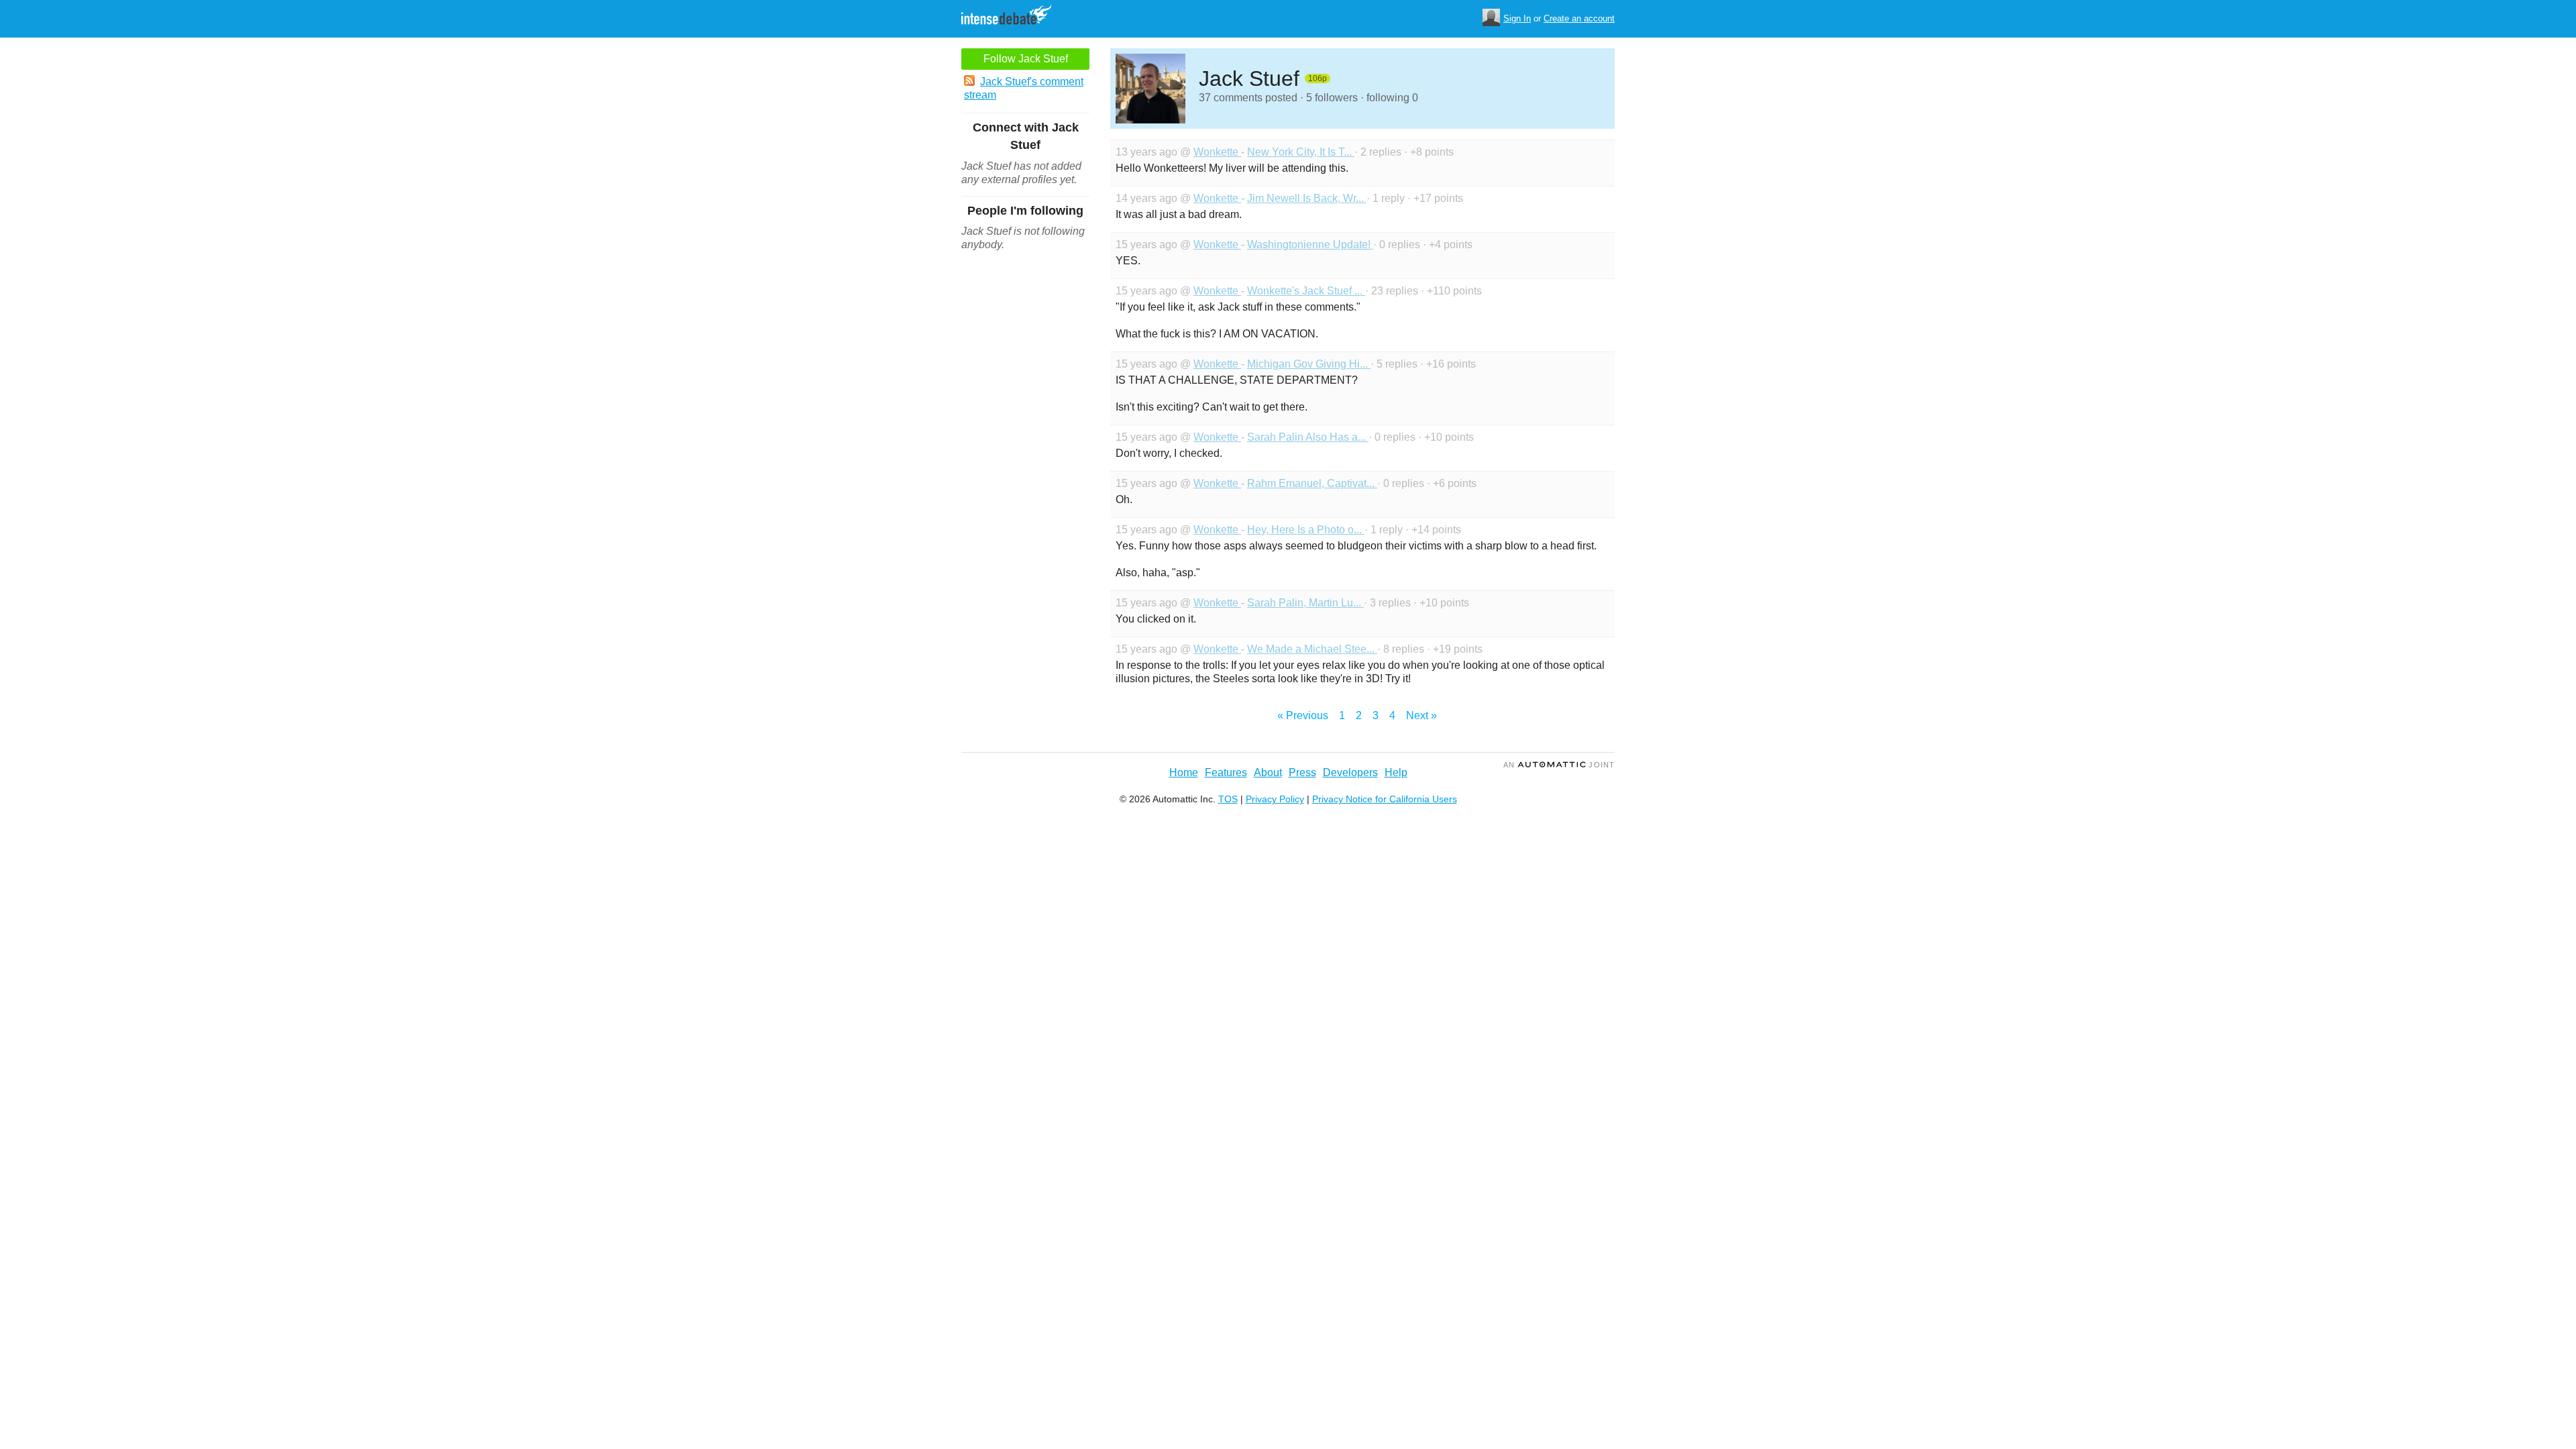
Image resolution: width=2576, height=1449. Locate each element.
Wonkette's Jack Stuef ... (1306, 291)
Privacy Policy (1275, 799)
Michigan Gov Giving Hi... (1309, 364)
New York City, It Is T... (1301, 152)
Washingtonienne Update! (1310, 245)
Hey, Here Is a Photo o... (1306, 530)
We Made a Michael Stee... (1312, 649)
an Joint (1559, 765)
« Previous (1303, 715)
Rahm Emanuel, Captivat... (1312, 483)
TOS (1228, 799)
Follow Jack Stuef (1026, 59)
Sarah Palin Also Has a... (1308, 437)
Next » (1421, 715)
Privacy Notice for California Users (1385, 799)
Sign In (1517, 18)
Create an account (1579, 18)
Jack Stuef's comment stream (1024, 88)
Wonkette (1217, 152)
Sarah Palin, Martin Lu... (1305, 603)
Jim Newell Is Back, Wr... (1307, 198)
